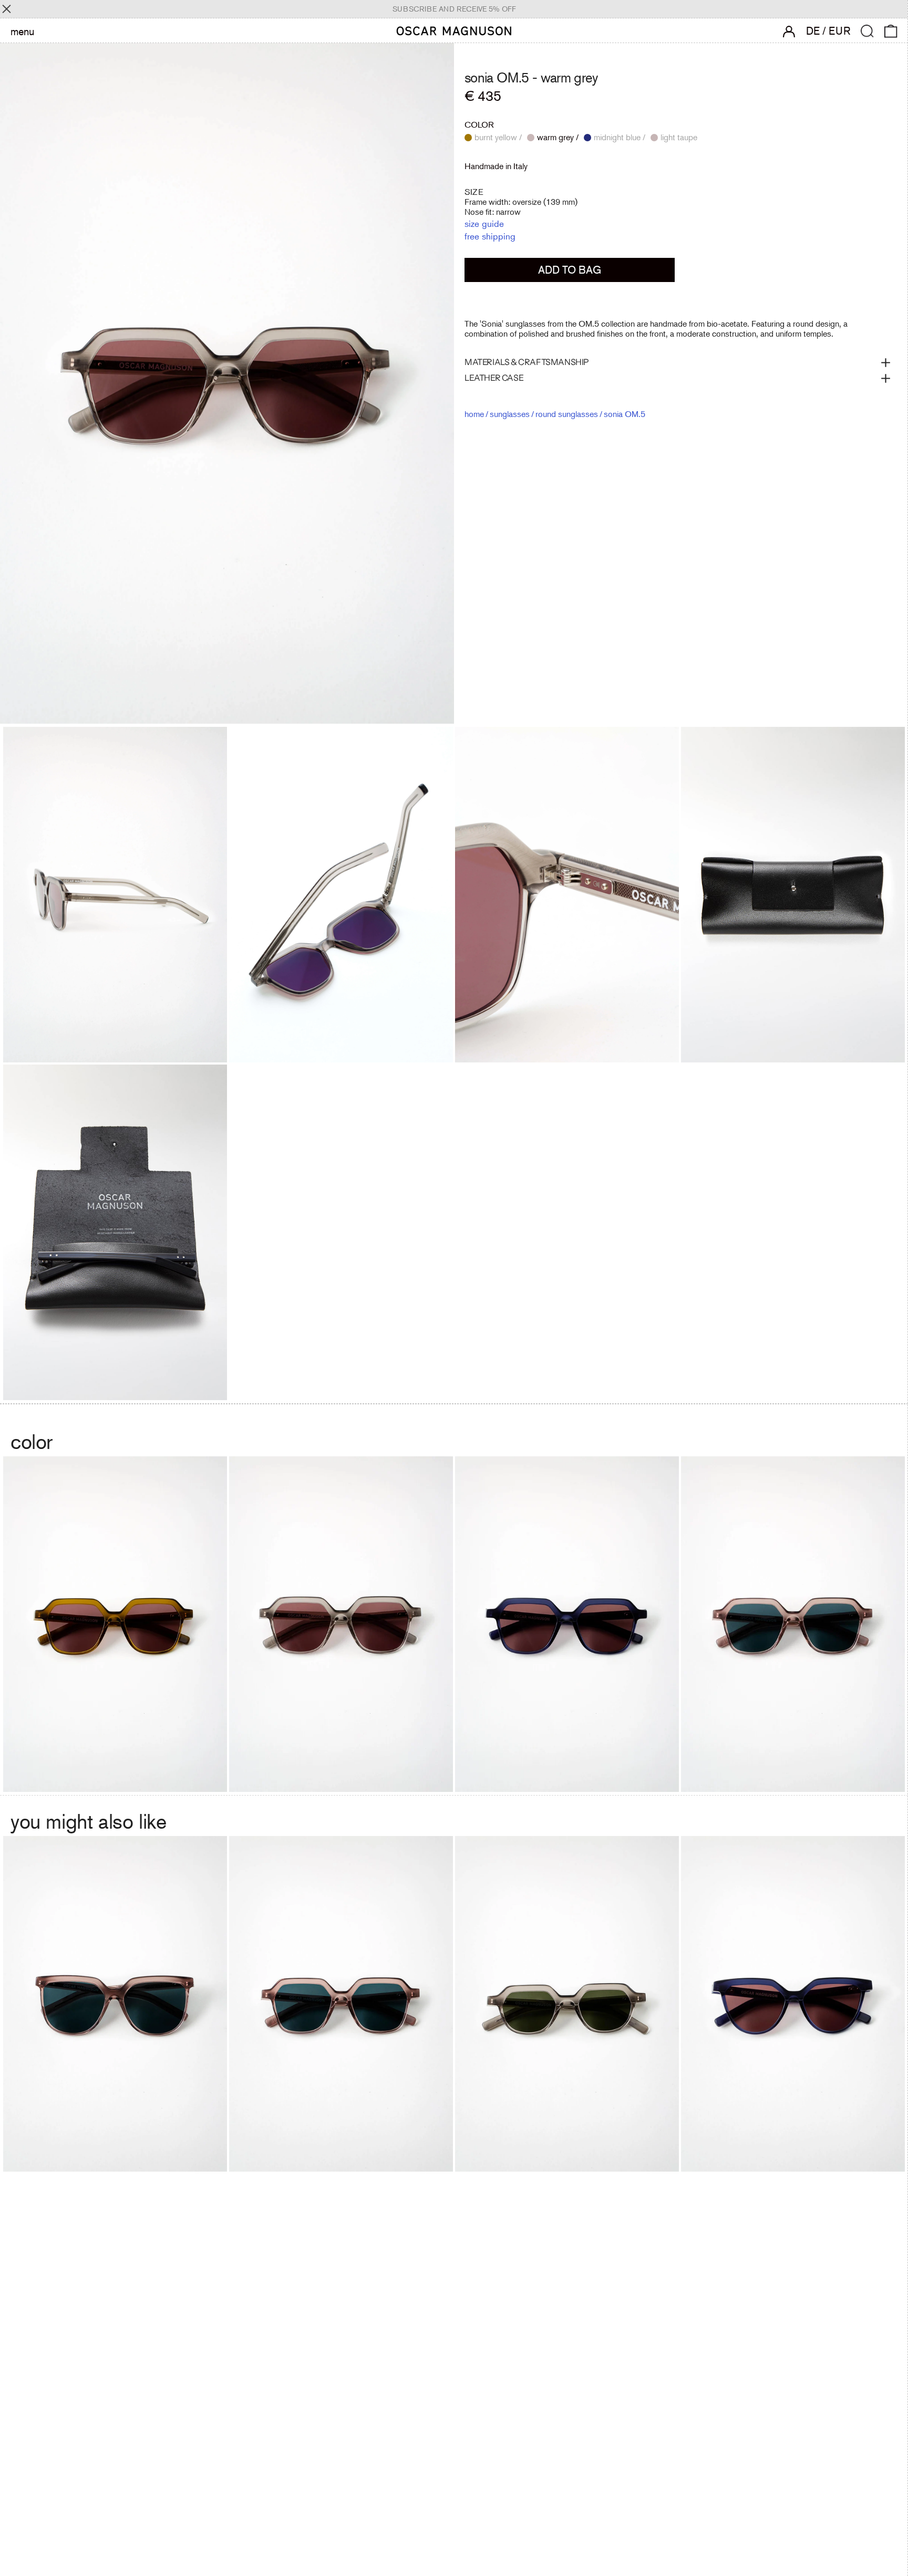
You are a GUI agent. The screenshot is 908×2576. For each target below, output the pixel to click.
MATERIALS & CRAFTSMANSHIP (527, 362)
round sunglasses (567, 414)
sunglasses (510, 414)
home (474, 414)
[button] (867, 31)
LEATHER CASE (494, 378)
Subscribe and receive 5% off (454, 9)
